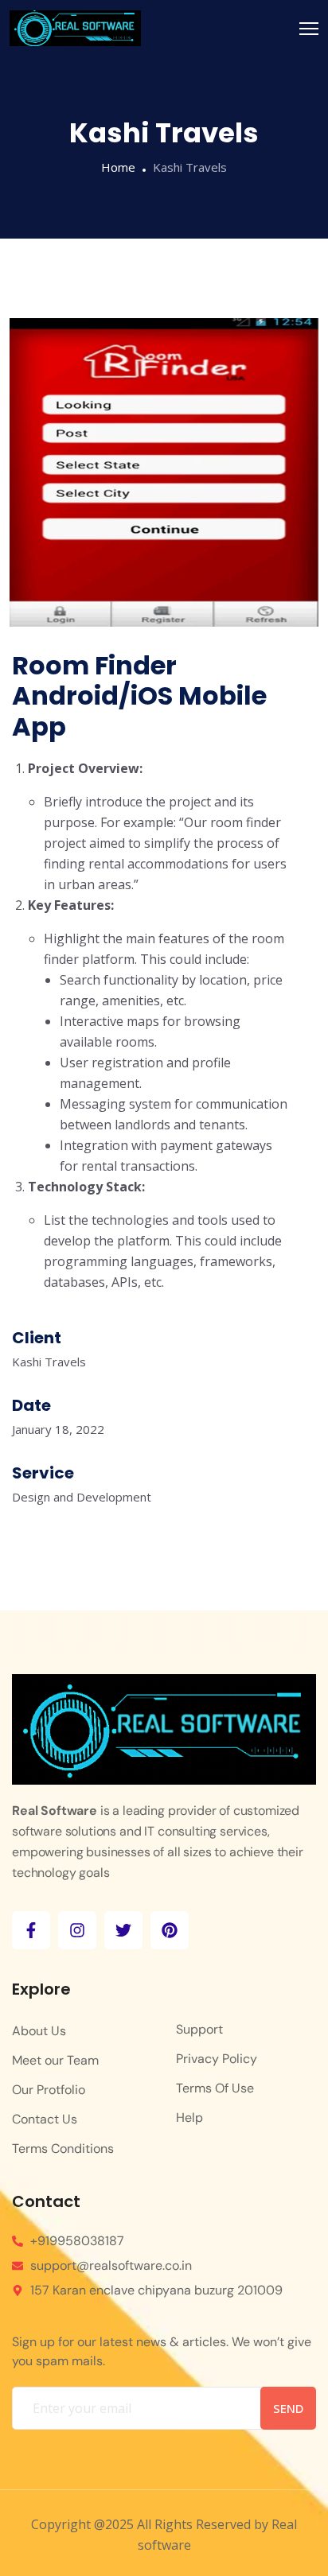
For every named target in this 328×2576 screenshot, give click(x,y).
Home (118, 167)
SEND (288, 2408)
